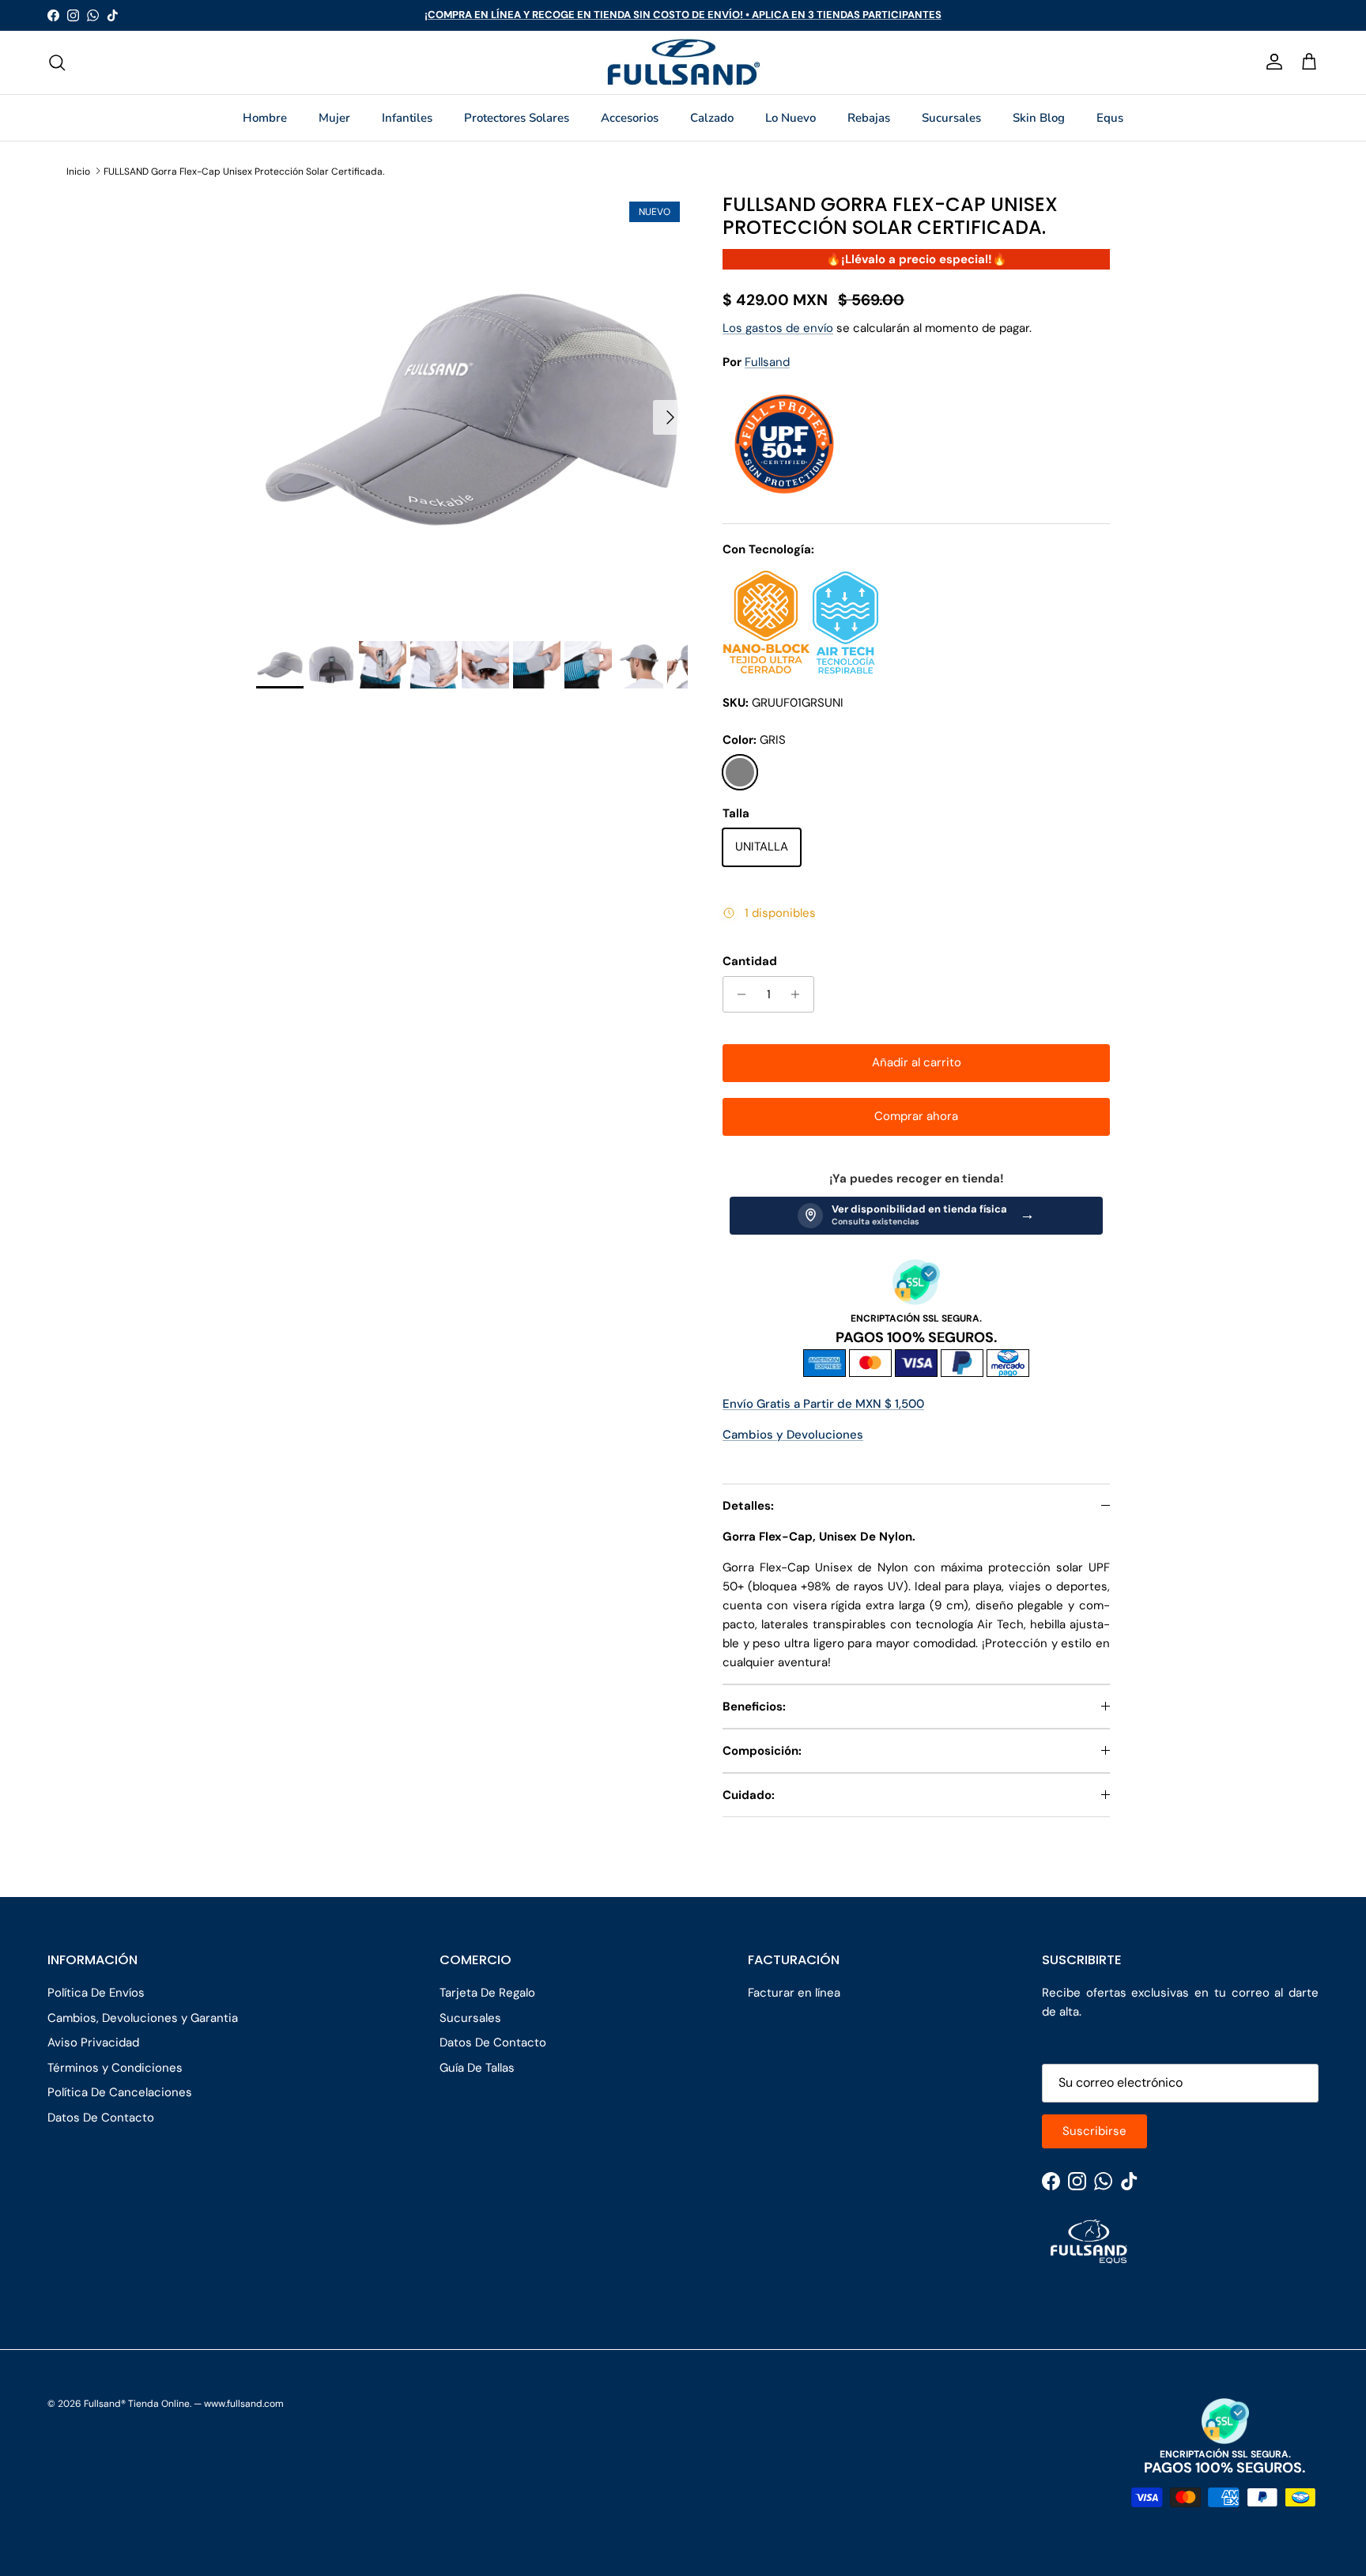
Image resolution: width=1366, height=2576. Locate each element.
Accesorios (630, 118)
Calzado (712, 118)
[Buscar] (57, 62)
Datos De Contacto (101, 2118)
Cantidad (750, 961)
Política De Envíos (96, 1993)
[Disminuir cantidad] (737, 994)
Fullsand (767, 362)
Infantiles (407, 118)
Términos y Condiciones (115, 2068)
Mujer (334, 118)
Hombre (265, 118)
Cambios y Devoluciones (793, 1435)
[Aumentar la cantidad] (800, 994)
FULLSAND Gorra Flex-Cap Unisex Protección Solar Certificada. (244, 171)
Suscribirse (1094, 2131)
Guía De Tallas (477, 2068)
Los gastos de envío (778, 328)
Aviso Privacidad (93, 2042)
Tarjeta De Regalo (487, 1993)
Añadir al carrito (917, 1062)
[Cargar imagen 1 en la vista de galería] (472, 409)
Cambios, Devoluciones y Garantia (143, 2018)
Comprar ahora (916, 1116)
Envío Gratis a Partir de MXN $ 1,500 (823, 1404)
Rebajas (869, 118)
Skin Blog (1039, 118)
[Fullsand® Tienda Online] (683, 62)
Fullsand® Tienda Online (137, 2404)
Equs (1110, 118)
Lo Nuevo (791, 118)
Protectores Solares (517, 118)
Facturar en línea (794, 1993)
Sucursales (951, 118)
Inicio (78, 171)
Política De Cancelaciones (120, 2092)
